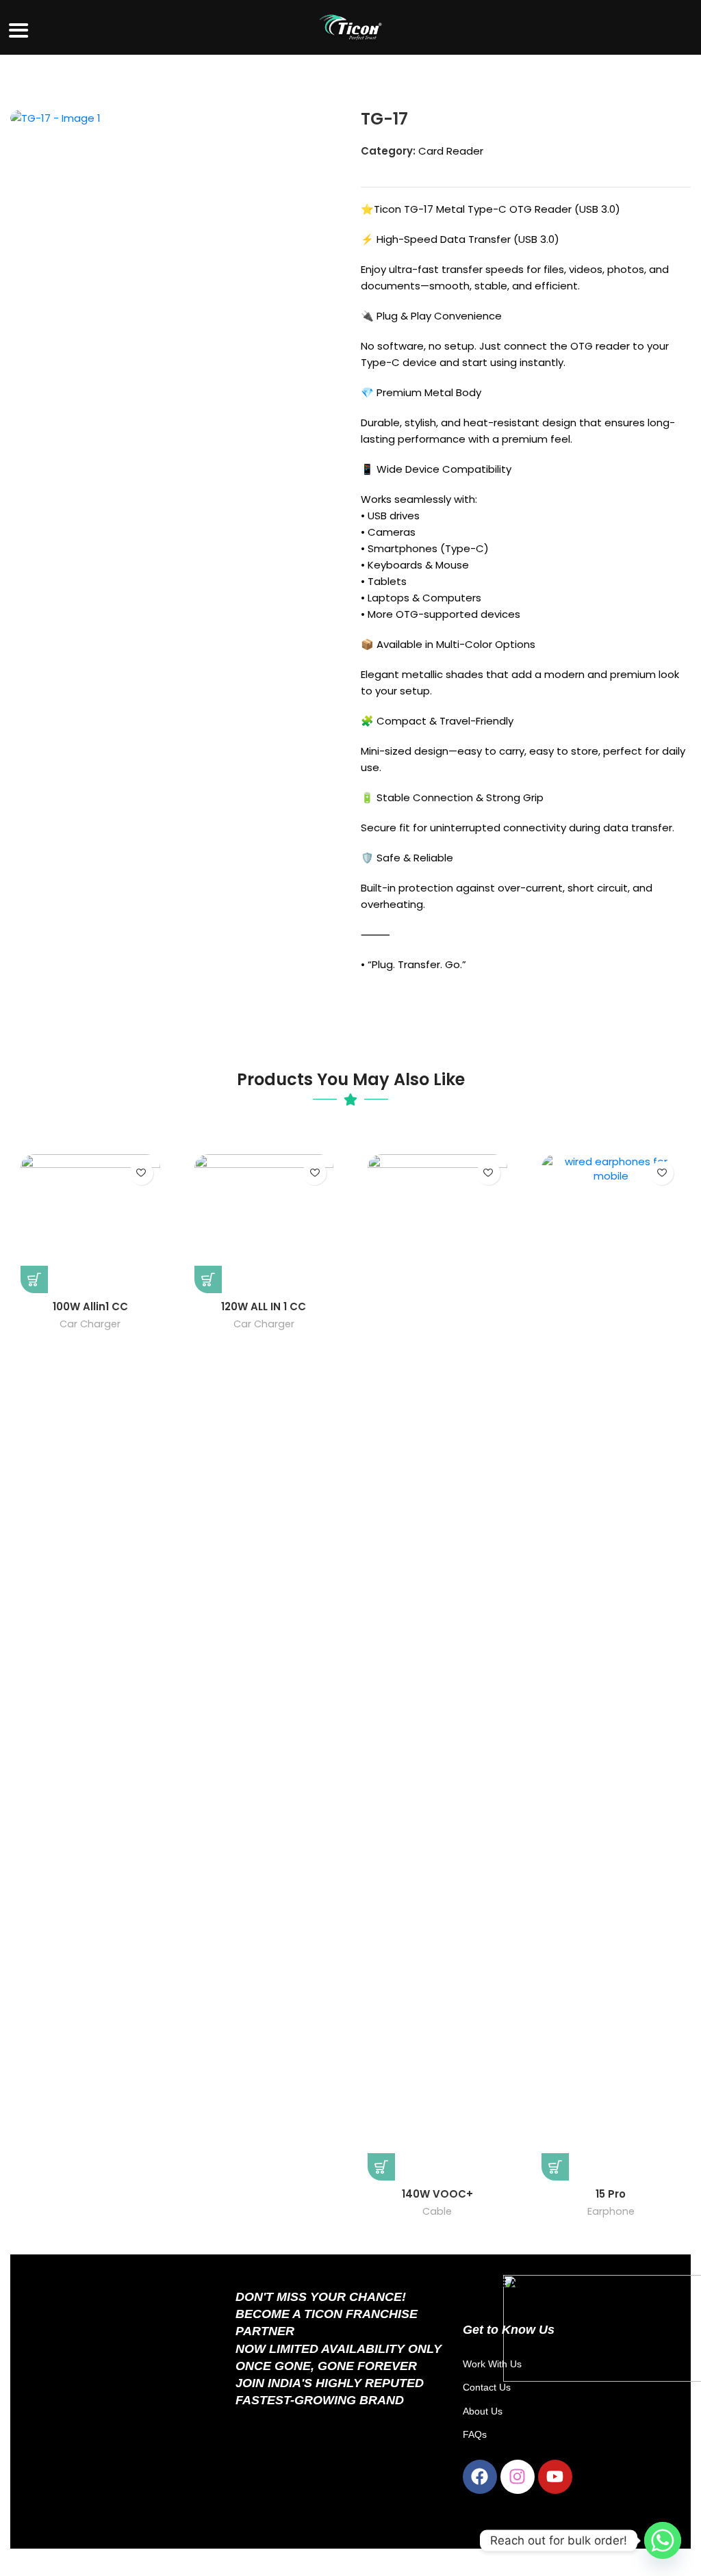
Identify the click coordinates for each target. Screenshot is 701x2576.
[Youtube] (555, 2477)
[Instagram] (518, 2477)
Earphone (611, 2211)
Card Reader (451, 151)
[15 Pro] (611, 1667)
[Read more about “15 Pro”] (555, 2167)
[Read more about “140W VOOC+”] (381, 2167)
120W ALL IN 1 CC (264, 1306)
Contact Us (487, 2387)
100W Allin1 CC (90, 1306)
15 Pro (611, 2194)
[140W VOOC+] (437, 1667)
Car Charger (90, 1324)
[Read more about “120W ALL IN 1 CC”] (208, 1279)
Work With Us (492, 2364)
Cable (437, 2211)
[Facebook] (480, 2477)
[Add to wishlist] (141, 1173)
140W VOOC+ (437, 2194)
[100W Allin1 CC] (90, 1224)
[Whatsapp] (663, 2540)
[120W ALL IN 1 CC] (264, 1224)
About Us (483, 2411)
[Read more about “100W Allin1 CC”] (34, 1279)
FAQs (475, 2434)
